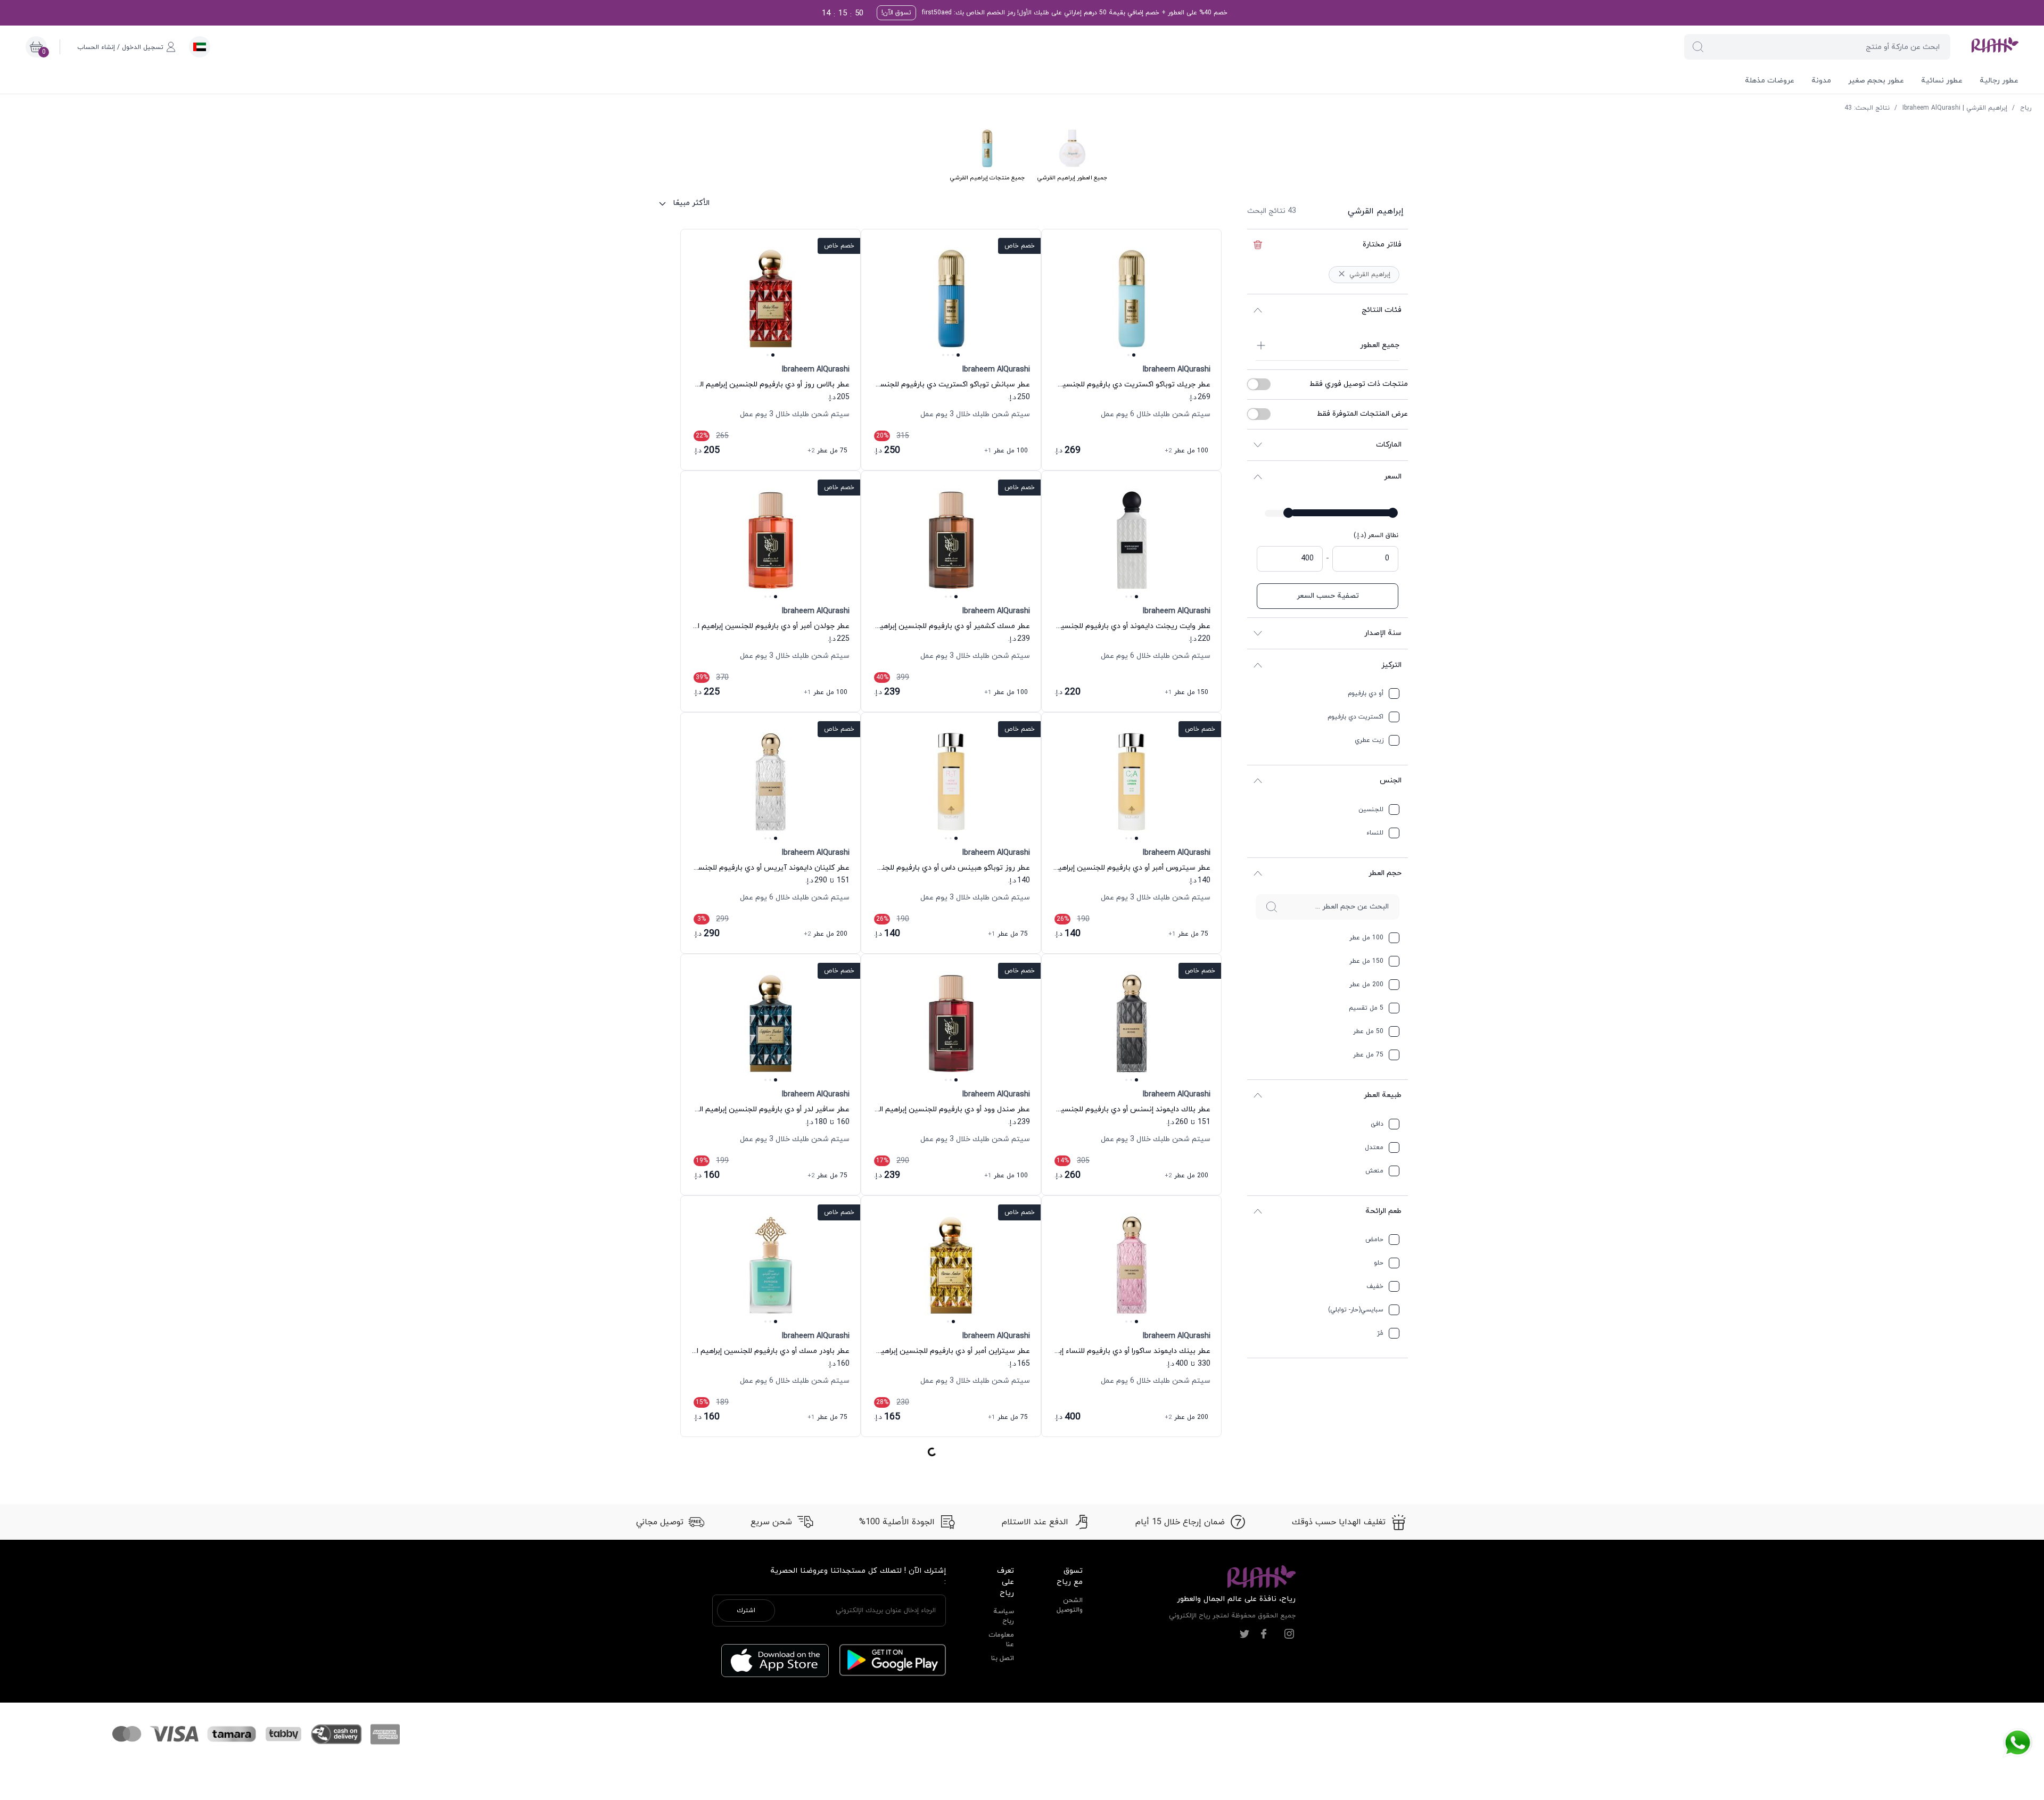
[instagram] (1289, 958)
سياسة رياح (1004, 940)
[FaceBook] (1264, 958)
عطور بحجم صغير (1876, 81)
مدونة (1821, 81)
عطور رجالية (1999, 81)
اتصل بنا (1003, 982)
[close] (1872, 18)
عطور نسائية (1942, 81)
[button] (1698, 47)
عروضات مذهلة (1770, 81)
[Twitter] (1244, 958)
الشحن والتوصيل (1070, 929)
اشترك (746, 935)
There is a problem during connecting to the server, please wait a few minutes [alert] (1949, 34)
